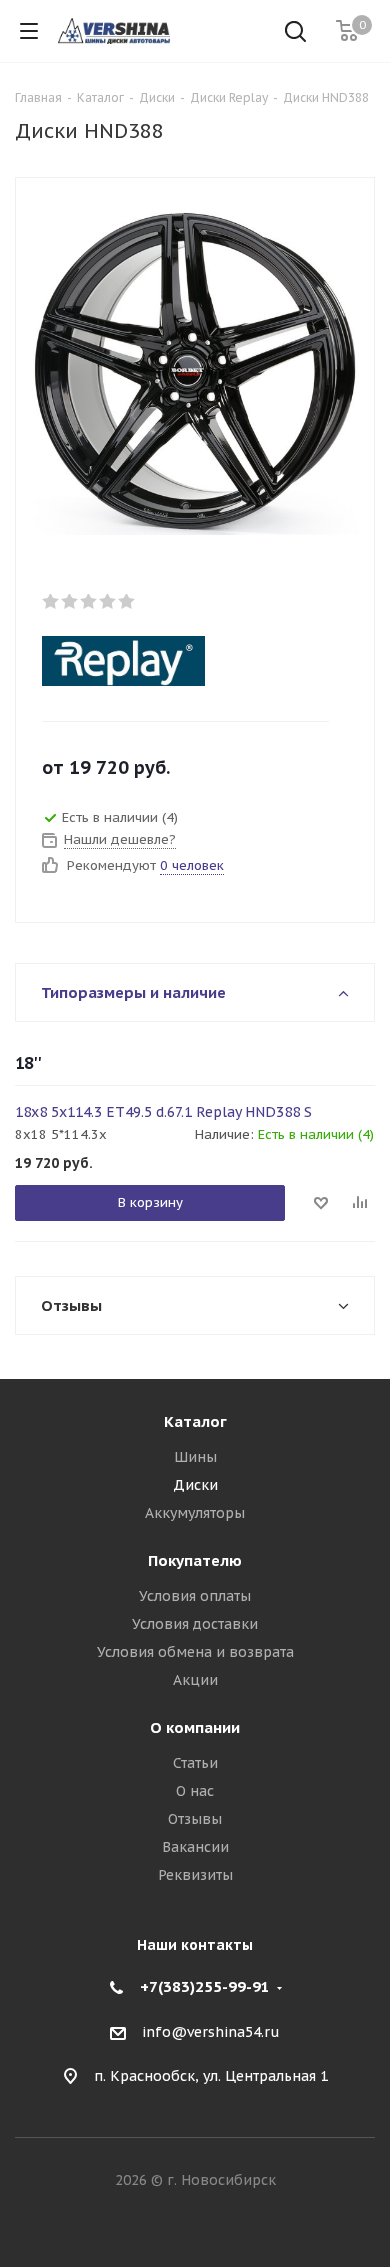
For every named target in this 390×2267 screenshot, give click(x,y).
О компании (195, 1727)
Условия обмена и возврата (195, 1652)
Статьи (195, 1763)
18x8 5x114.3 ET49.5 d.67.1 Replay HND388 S (163, 1112)
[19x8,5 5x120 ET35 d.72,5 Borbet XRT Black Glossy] (195, 370)
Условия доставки (195, 1624)
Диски (195, 1485)
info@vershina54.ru (211, 2032)
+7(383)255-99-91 (205, 1986)
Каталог (195, 1421)
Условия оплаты (195, 1596)
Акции (195, 1680)
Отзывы (195, 1819)
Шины (195, 1457)
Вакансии (195, 1847)
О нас (195, 1791)
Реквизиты (195, 1875)
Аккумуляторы (195, 1513)
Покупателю (195, 1560)
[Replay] (178, 661)
